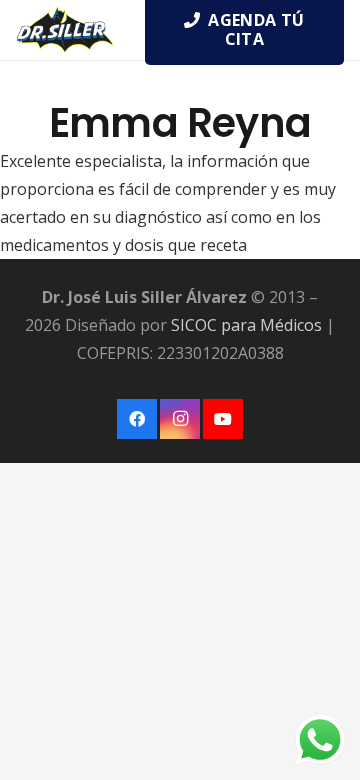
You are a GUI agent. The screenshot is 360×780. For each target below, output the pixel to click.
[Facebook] (137, 419)
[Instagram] (180, 419)
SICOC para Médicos (246, 325)
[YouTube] (223, 419)
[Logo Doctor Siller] (64, 30)
